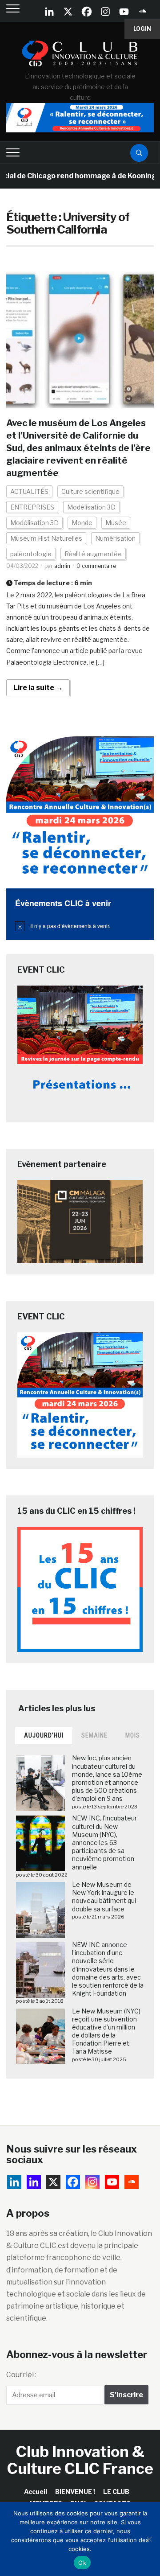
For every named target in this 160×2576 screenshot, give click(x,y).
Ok (82, 2563)
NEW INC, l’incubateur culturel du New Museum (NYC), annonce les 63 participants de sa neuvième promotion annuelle (104, 1842)
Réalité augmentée (93, 554)
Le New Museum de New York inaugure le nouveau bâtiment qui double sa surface (104, 1897)
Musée (116, 523)
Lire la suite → (38, 688)
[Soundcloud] (143, 12)
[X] (68, 12)
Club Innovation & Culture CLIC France (80, 2460)
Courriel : (21, 2375)
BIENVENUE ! (75, 2492)
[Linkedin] (34, 2182)
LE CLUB (116, 2492)
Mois (133, 1735)
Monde (82, 523)
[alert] (80, 926)
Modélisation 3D (91, 507)
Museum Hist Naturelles (46, 538)
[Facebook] (87, 12)
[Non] (149, 2539)
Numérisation (115, 538)
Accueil (36, 2492)
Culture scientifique (90, 491)
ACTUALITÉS (29, 491)
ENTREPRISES (32, 507)
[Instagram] (105, 12)
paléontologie (31, 554)
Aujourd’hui (44, 1735)
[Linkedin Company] (49, 12)
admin (62, 566)
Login (142, 29)
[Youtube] (124, 12)
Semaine (94, 1735)
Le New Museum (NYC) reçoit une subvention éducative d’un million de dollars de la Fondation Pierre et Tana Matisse (106, 2031)
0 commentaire (96, 566)
